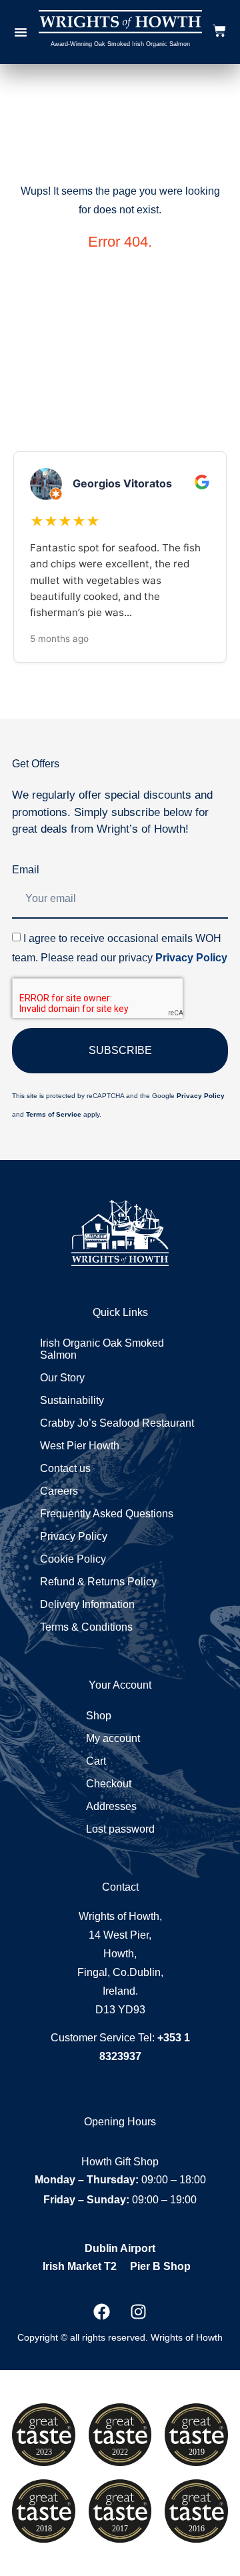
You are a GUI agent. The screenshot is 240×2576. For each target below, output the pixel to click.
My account (113, 1738)
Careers (59, 1491)
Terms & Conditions (86, 1627)
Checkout (109, 1784)
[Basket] (219, 30)
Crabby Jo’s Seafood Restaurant (117, 1423)
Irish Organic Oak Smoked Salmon (102, 1349)
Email (26, 870)
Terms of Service (54, 1114)
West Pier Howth (80, 1446)
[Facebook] (102, 2311)
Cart (96, 1761)
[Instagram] (139, 2311)
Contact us (65, 1468)
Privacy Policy (191, 958)
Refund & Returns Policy (98, 1582)
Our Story (62, 1378)
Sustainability (72, 1400)
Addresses (111, 1806)
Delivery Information (87, 1604)
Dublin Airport (120, 2248)
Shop (99, 1716)
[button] (21, 32)
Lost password (120, 1829)
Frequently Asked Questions (107, 1514)
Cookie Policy (73, 1559)
